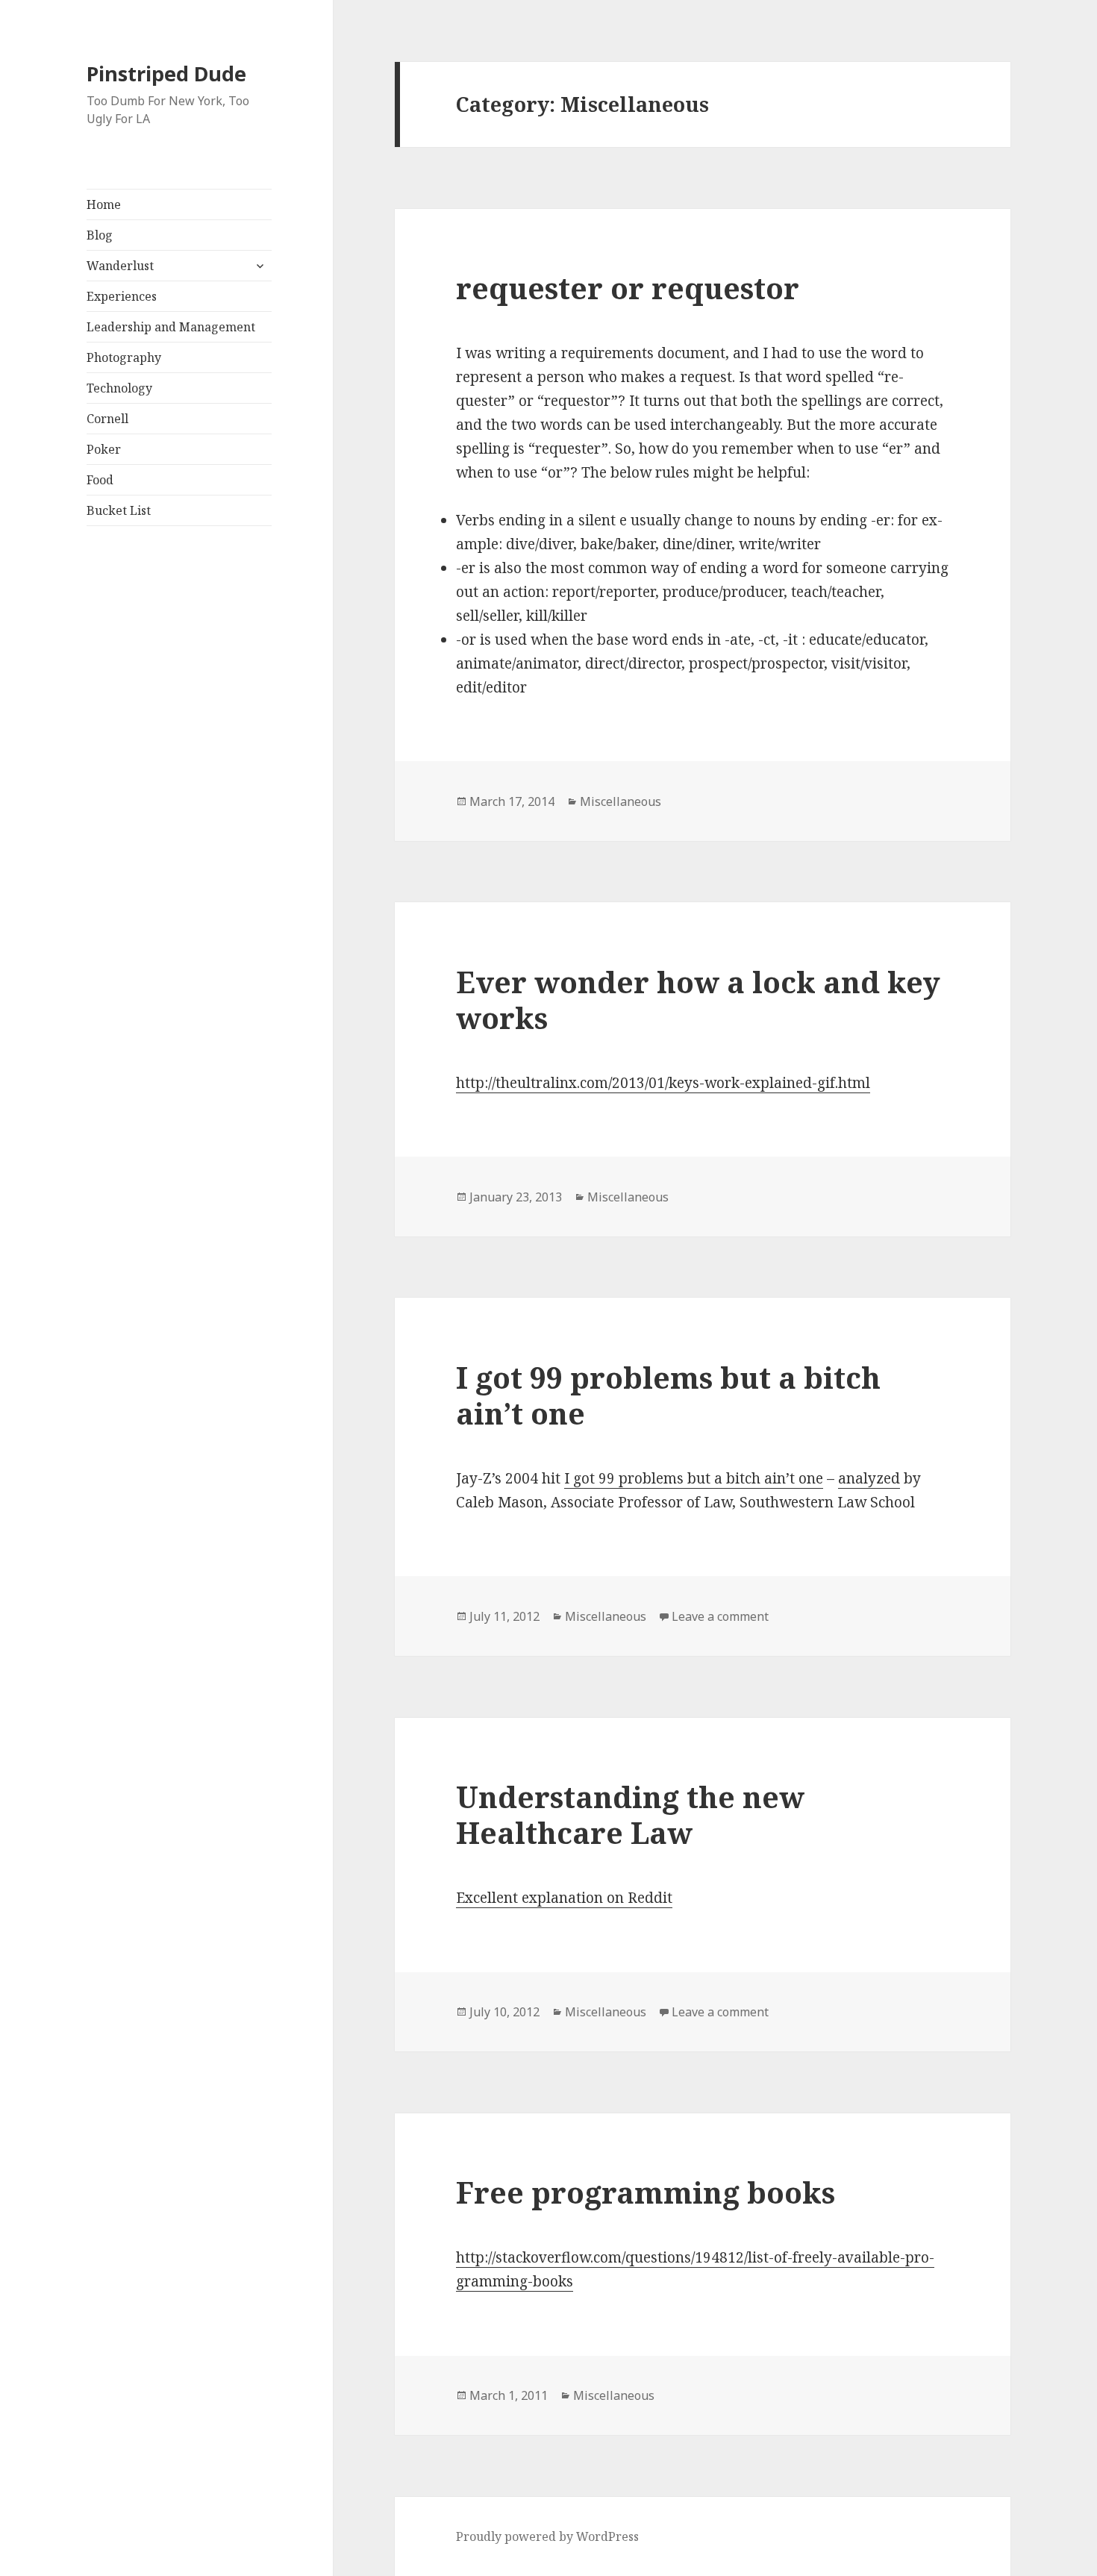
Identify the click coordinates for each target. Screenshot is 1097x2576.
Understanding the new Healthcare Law (630, 1814)
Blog (100, 235)
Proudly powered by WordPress (547, 2536)
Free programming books (646, 2192)
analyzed (869, 1478)
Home (104, 204)
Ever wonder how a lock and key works (698, 1000)
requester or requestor (628, 288)
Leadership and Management (171, 327)
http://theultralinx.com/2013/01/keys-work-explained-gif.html (663, 1083)
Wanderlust (120, 266)
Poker (104, 449)
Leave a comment (720, 1616)
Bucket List (119, 510)
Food (100, 480)
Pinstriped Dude (166, 74)
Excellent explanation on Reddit (564, 1898)
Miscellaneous (621, 801)
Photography (124, 357)
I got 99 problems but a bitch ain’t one (668, 1395)
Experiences (122, 296)
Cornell (107, 419)
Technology (119, 388)
